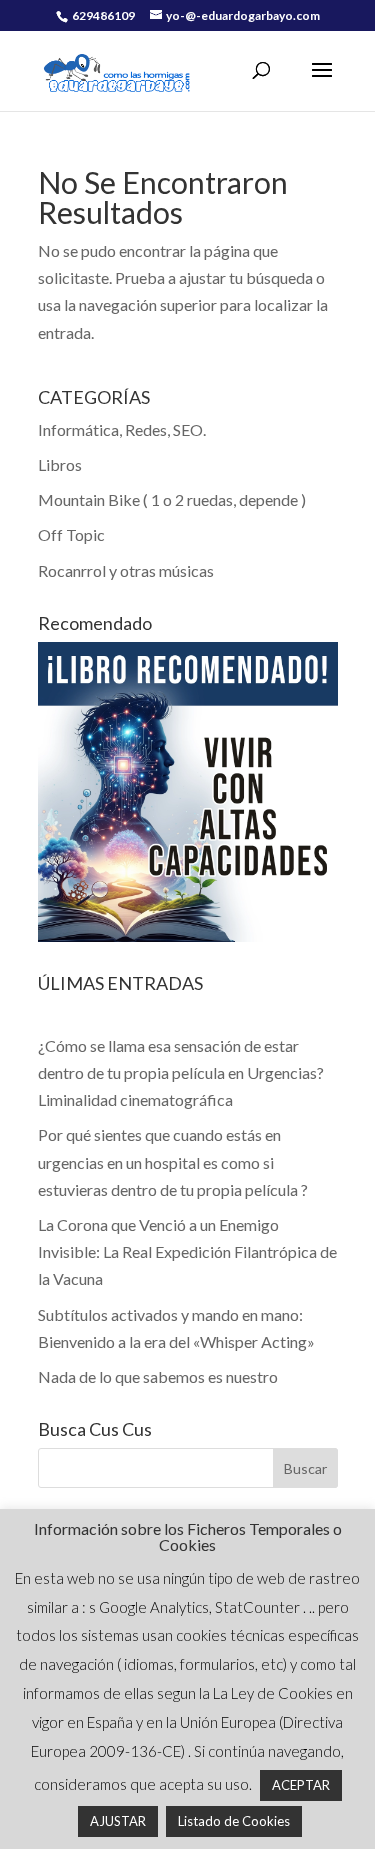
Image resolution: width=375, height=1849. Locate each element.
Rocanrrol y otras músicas (126, 570)
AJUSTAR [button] (118, 1821)
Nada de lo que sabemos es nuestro (158, 1376)
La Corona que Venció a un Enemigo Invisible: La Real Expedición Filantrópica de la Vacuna (187, 1251)
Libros (60, 464)
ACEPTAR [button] (301, 1785)
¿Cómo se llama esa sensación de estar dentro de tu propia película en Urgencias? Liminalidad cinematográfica (181, 1072)
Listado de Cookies (234, 1821)
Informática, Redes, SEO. (122, 429)
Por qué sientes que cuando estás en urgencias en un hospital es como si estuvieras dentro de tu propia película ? (173, 1161)
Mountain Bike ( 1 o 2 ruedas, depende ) (172, 499)
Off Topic (71, 534)
